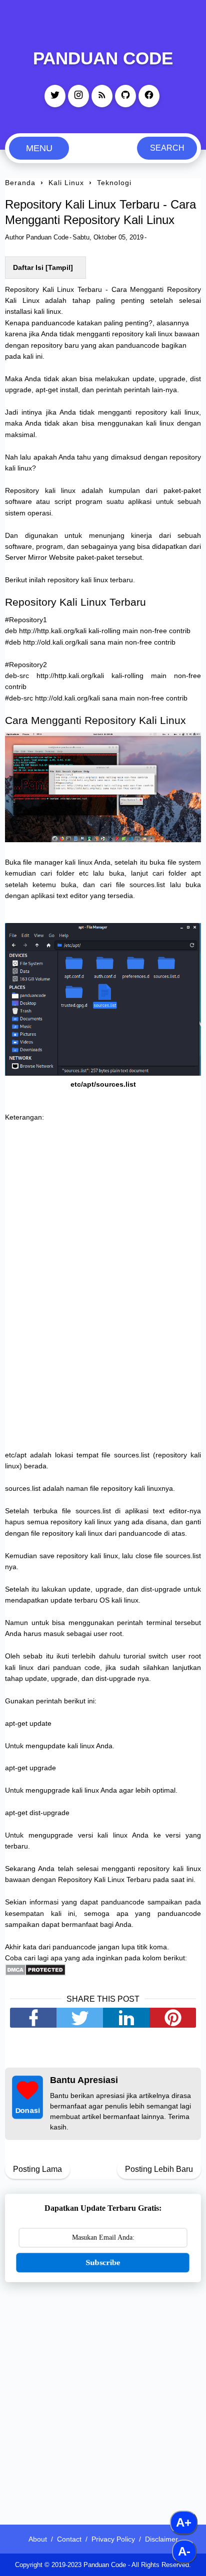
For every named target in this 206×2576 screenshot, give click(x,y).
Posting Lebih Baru (159, 2169)
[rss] (102, 96)
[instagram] (78, 96)
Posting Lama (37, 2169)
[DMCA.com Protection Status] (35, 1973)
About (38, 2539)
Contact (69, 2539)
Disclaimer (161, 2539)
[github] (125, 96)
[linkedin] (126, 2018)
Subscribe (103, 2262)
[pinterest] (173, 2018)
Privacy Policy (113, 2539)
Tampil (59, 267)
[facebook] (149, 96)
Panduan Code (103, 58)
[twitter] (55, 96)
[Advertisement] (103, 2397)
